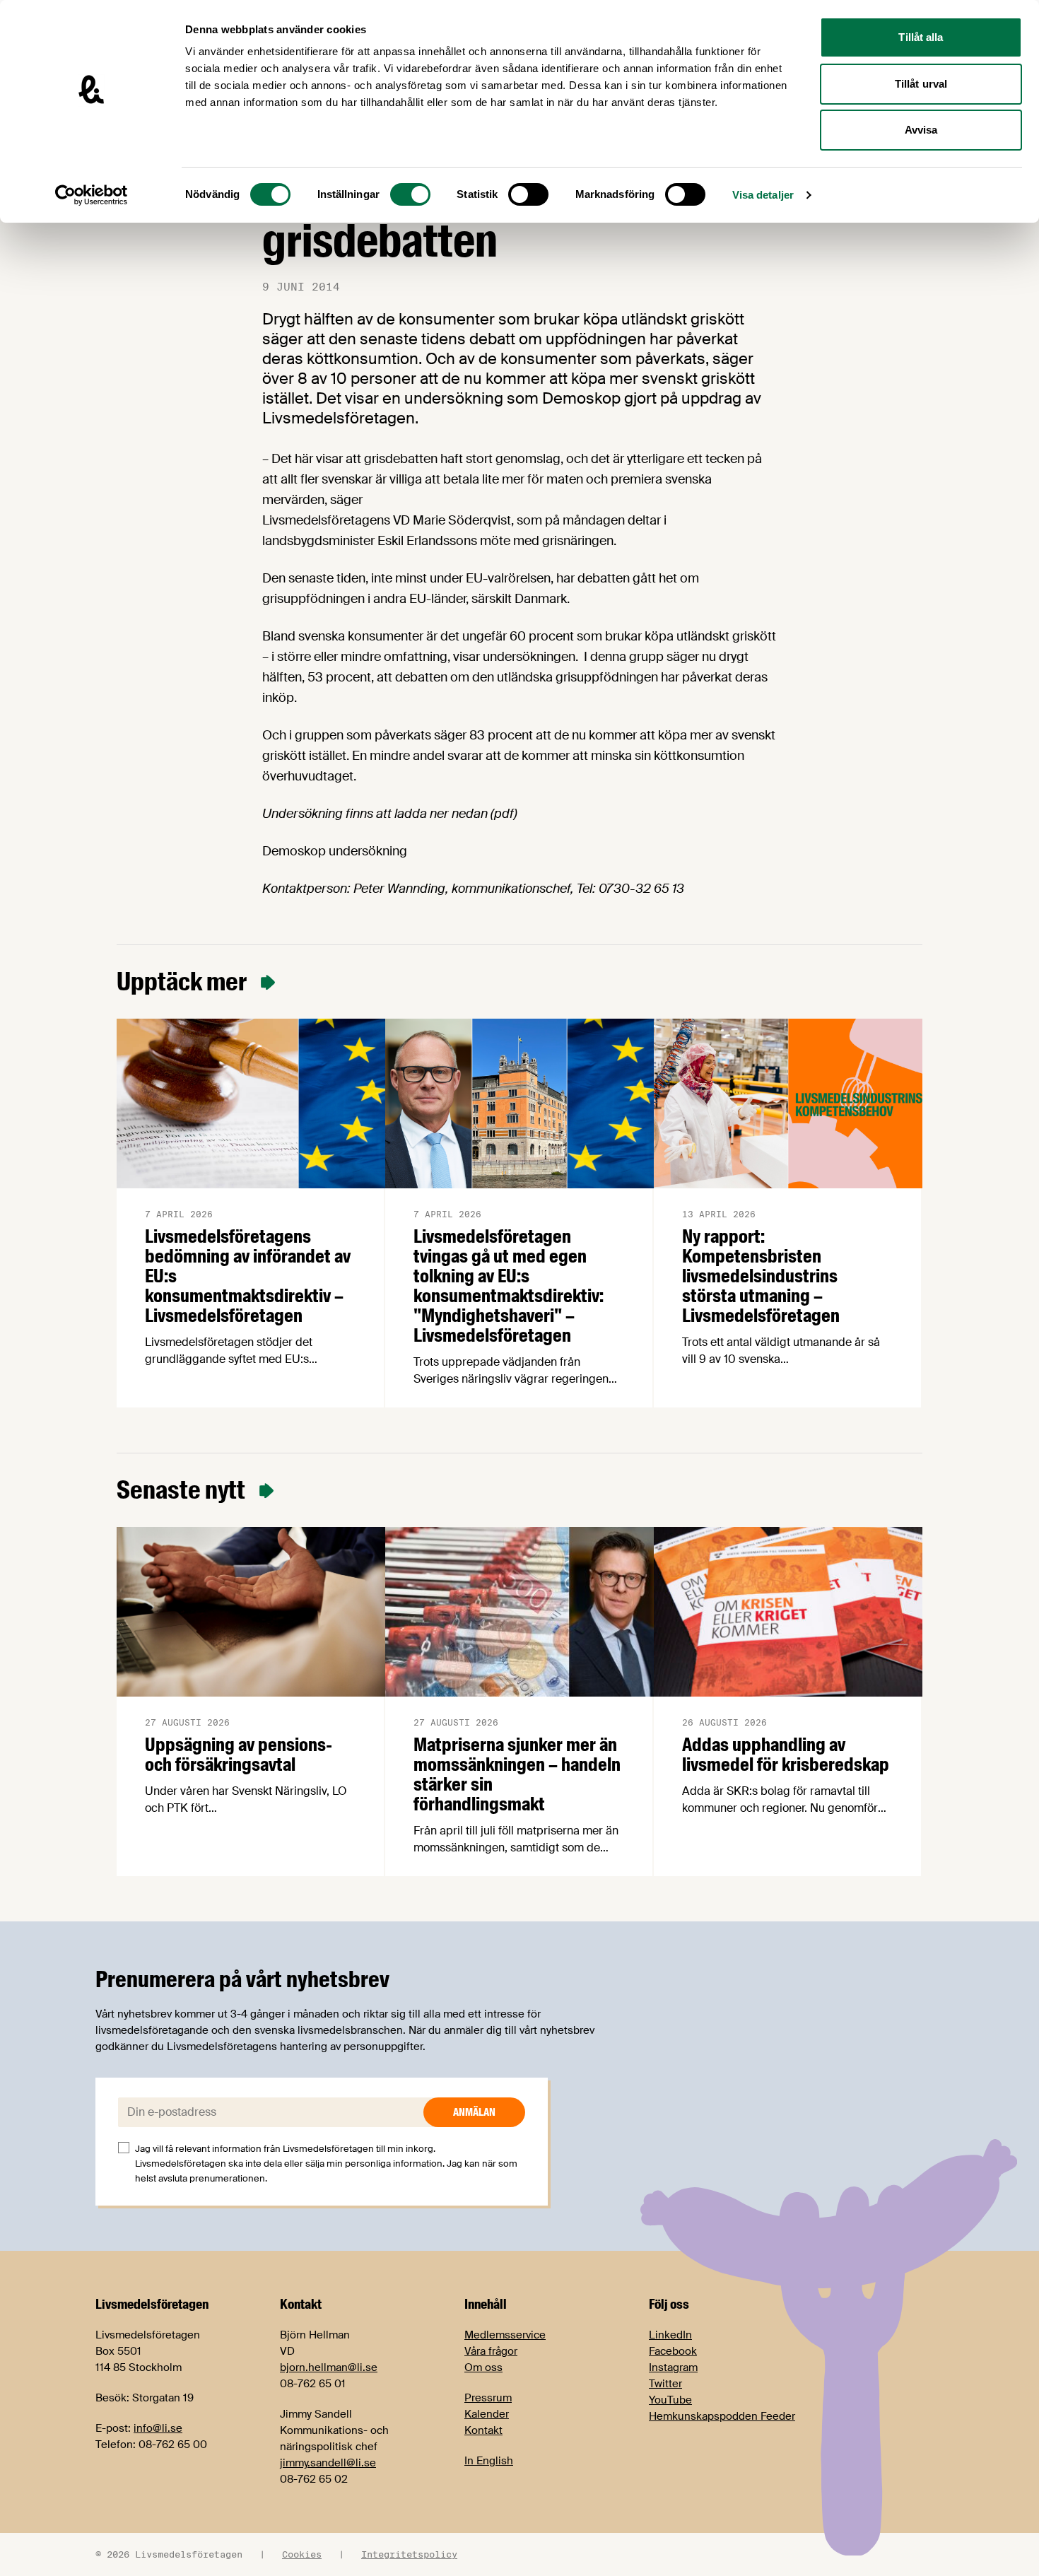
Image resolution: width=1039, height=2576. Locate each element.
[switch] (410, 194)
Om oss (483, 2367)
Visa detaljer (763, 195)
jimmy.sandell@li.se (328, 2463)
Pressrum (488, 2398)
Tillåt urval (921, 84)
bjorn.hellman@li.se (329, 2367)
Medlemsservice (505, 2335)
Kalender (487, 2414)
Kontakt (483, 2430)
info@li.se (158, 2428)
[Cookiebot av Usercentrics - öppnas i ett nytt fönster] (92, 195)
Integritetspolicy (409, 2554)
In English (489, 2461)
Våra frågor (491, 2351)
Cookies (302, 2554)
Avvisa (921, 130)
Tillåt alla (921, 37)
